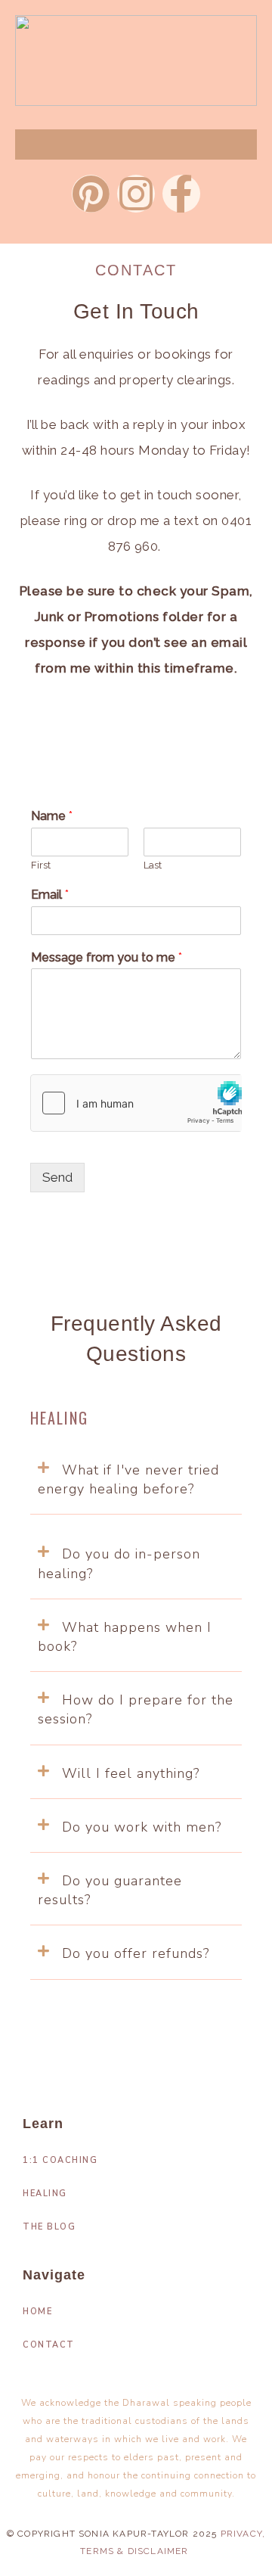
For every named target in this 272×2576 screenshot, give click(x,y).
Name (52, 816)
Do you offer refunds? (136, 1953)
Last (153, 865)
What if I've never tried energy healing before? (128, 1479)
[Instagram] (136, 194)
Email (50, 895)
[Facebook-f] (181, 194)
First (41, 865)
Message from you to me (107, 957)
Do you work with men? (142, 1827)
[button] (136, 1480)
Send (57, 1177)
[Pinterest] (91, 194)
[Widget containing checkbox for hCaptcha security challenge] (136, 1103)
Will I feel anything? (131, 1773)
